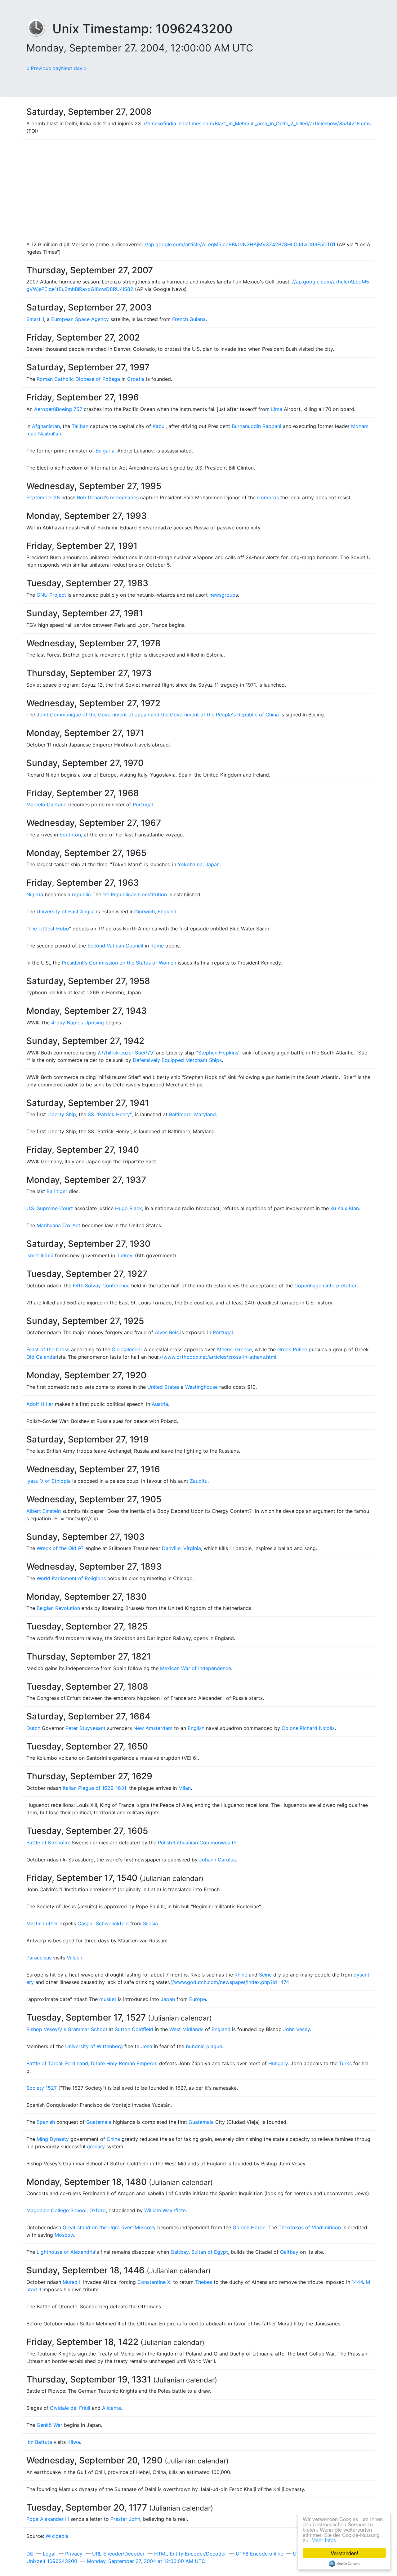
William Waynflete (165, 2210)
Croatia (136, 379)
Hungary (278, 2063)
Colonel (291, 1728)
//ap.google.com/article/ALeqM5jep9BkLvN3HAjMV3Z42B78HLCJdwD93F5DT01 (240, 244)
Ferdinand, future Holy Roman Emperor (111, 2063)
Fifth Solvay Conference (101, 1286)
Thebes (204, 2282)
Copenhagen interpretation (326, 1286)
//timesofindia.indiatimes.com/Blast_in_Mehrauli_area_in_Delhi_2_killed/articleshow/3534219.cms (257, 123)
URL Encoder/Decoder (118, 2554)
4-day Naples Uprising (78, 1023)
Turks (345, 2063)
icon (336, 2227)
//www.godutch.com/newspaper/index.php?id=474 (230, 1982)
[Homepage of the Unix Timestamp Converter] (39, 29)
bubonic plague (204, 2046)
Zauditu (199, 1481)
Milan (185, 1788)
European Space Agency (80, 319)
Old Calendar (127, 1349)
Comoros (268, 497)
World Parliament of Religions (71, 1578)
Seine (265, 1975)
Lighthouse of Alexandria (66, 2252)
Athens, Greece (234, 1349)
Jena (147, 2046)
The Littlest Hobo (49, 929)
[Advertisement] (198, 188)
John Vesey (297, 2029)
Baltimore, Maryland (192, 1114)
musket (108, 1999)
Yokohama (190, 864)
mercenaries (124, 497)
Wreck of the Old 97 (60, 1548)
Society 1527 (42, 2088)
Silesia (150, 1923)
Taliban (80, 426)
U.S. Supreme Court (50, 1208)
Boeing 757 (69, 409)
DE (30, 2554)
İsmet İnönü (40, 1255)
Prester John (125, 2519)
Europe (198, 1999)
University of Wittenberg (94, 2046)
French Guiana (189, 319)
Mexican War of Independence (196, 1668)
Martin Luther (42, 1923)
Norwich (145, 911)
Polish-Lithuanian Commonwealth (197, 1843)
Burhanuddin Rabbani (256, 426)
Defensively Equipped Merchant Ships (177, 1060)
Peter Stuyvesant (85, 1728)
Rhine (241, 1975)
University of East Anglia (66, 911)
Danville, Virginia (181, 1548)
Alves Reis (167, 1332)
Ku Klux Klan (345, 1208)
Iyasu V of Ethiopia (49, 1481)
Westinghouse (201, 1387)
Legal (49, 2554)
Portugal (143, 804)
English (196, 1728)
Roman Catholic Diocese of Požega (78, 379)
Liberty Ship (62, 1114)
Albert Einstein (44, 1511)
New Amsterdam (153, 1728)
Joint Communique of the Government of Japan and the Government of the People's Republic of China (158, 715)
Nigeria (35, 894)
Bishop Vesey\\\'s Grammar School (67, 2029)
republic (81, 894)
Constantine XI (154, 2282)
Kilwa (74, 2442)
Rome (157, 946)
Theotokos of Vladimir (305, 2227)
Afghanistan (46, 426)
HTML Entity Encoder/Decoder (190, 2554)
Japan (212, 864)
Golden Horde (249, 2227)
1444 (357, 2282)
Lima (277, 409)
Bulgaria (105, 451)
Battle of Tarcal (44, 2063)
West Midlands (186, 2029)
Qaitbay (180, 2252)
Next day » (74, 68)
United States (163, 1387)
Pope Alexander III (48, 2519)
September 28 (43, 497)
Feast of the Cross (48, 1349)
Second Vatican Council (115, 946)
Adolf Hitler (40, 1404)
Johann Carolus (217, 1860)
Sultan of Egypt (210, 2252)
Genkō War (49, 2425)
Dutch (33, 1728)
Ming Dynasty (53, 2139)
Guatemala (99, 2122)
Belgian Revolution (58, 1608)
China (113, 2139)
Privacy (74, 2554)
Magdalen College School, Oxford (66, 2210)
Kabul (159, 426)
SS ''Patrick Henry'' (110, 1114)
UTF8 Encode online (259, 2554)
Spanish (46, 2122)
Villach (74, 1958)
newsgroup (222, 595)
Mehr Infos (324, 2540)
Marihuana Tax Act (58, 1225)
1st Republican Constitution (135, 894)
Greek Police (292, 1349)
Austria (160, 1404)
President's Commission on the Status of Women (119, 963)
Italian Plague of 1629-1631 (94, 1788)
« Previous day (44, 68)
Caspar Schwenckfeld (103, 1923)
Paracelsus (39, 1958)
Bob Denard (91, 497)
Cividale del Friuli (70, 2408)
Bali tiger (57, 1191)
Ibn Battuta (39, 2442)
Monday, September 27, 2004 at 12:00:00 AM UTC (146, 2561)
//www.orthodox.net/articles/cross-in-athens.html (218, 1357)
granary (96, 2146)
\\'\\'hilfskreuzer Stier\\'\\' (126, 1053)
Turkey (124, 1255)
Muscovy (145, 2227)
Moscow (64, 2235)
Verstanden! (344, 2553)
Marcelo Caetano (47, 804)
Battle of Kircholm (48, 1843)
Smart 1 (35, 319)
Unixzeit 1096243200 (52, 2561)
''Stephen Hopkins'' (218, 1053)
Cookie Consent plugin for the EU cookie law (344, 2564)
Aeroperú (45, 409)
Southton (70, 835)
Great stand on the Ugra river (97, 2227)
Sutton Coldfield (134, 2029)
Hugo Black (129, 1208)
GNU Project (51, 595)
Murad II (72, 2282)
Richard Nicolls (317, 1728)
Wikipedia (57, 2536)
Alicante (112, 2408)
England (167, 911)
